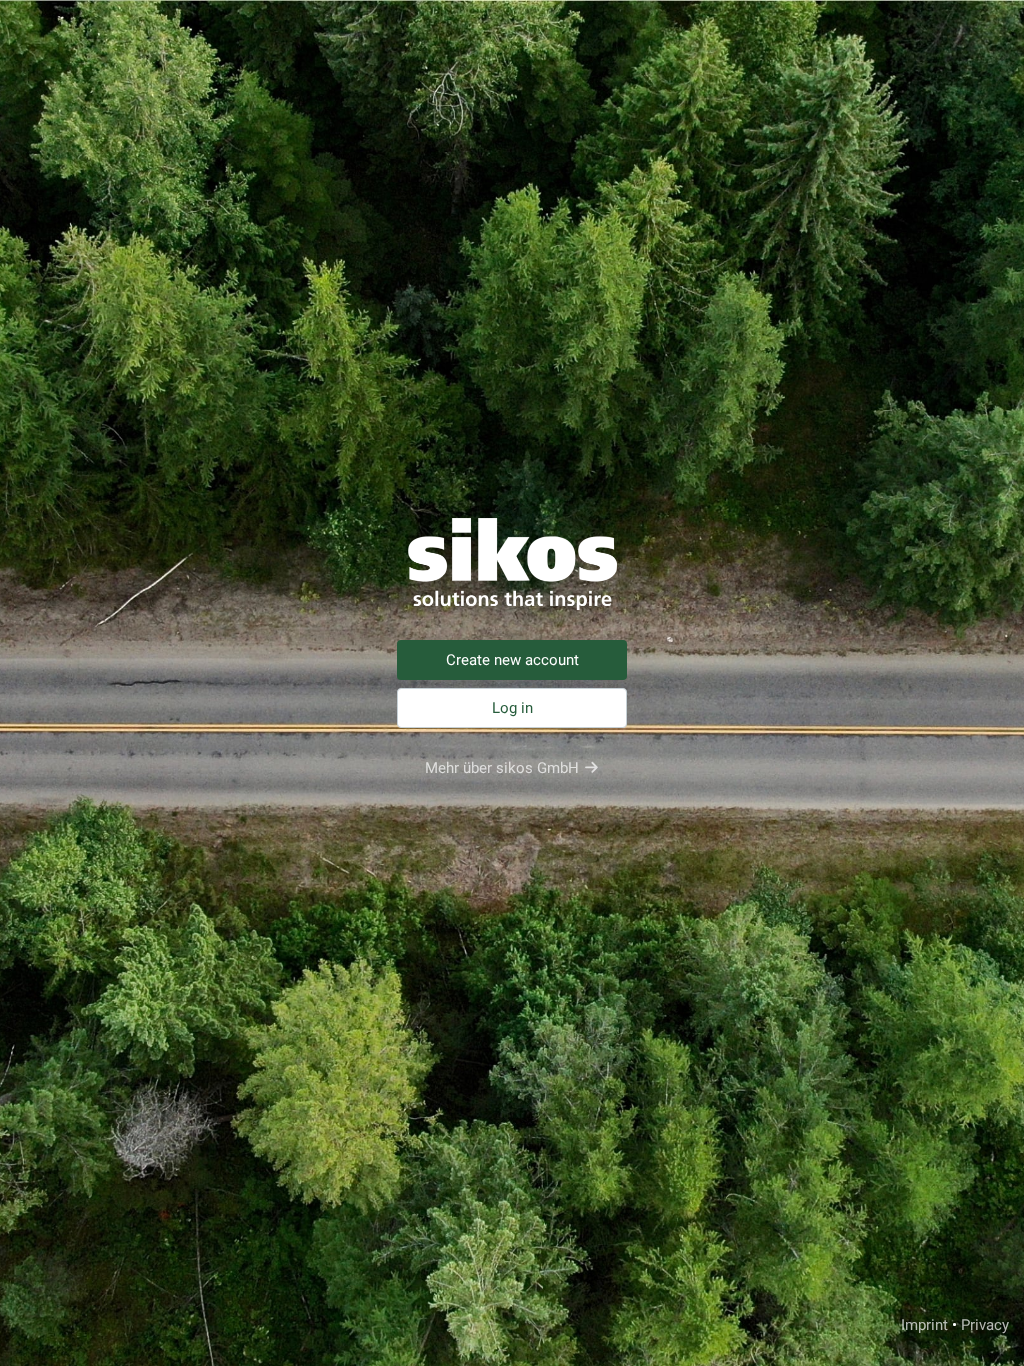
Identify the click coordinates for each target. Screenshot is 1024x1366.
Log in (512, 708)
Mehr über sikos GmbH (502, 768)
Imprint (924, 1325)
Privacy (985, 1325)
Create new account (512, 660)
